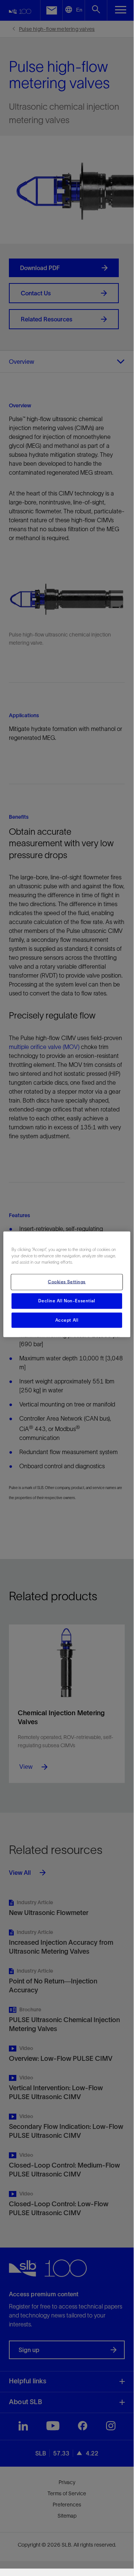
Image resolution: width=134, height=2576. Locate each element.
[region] (67, 1284)
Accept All (67, 1320)
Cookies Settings (67, 1281)
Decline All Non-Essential (67, 1300)
